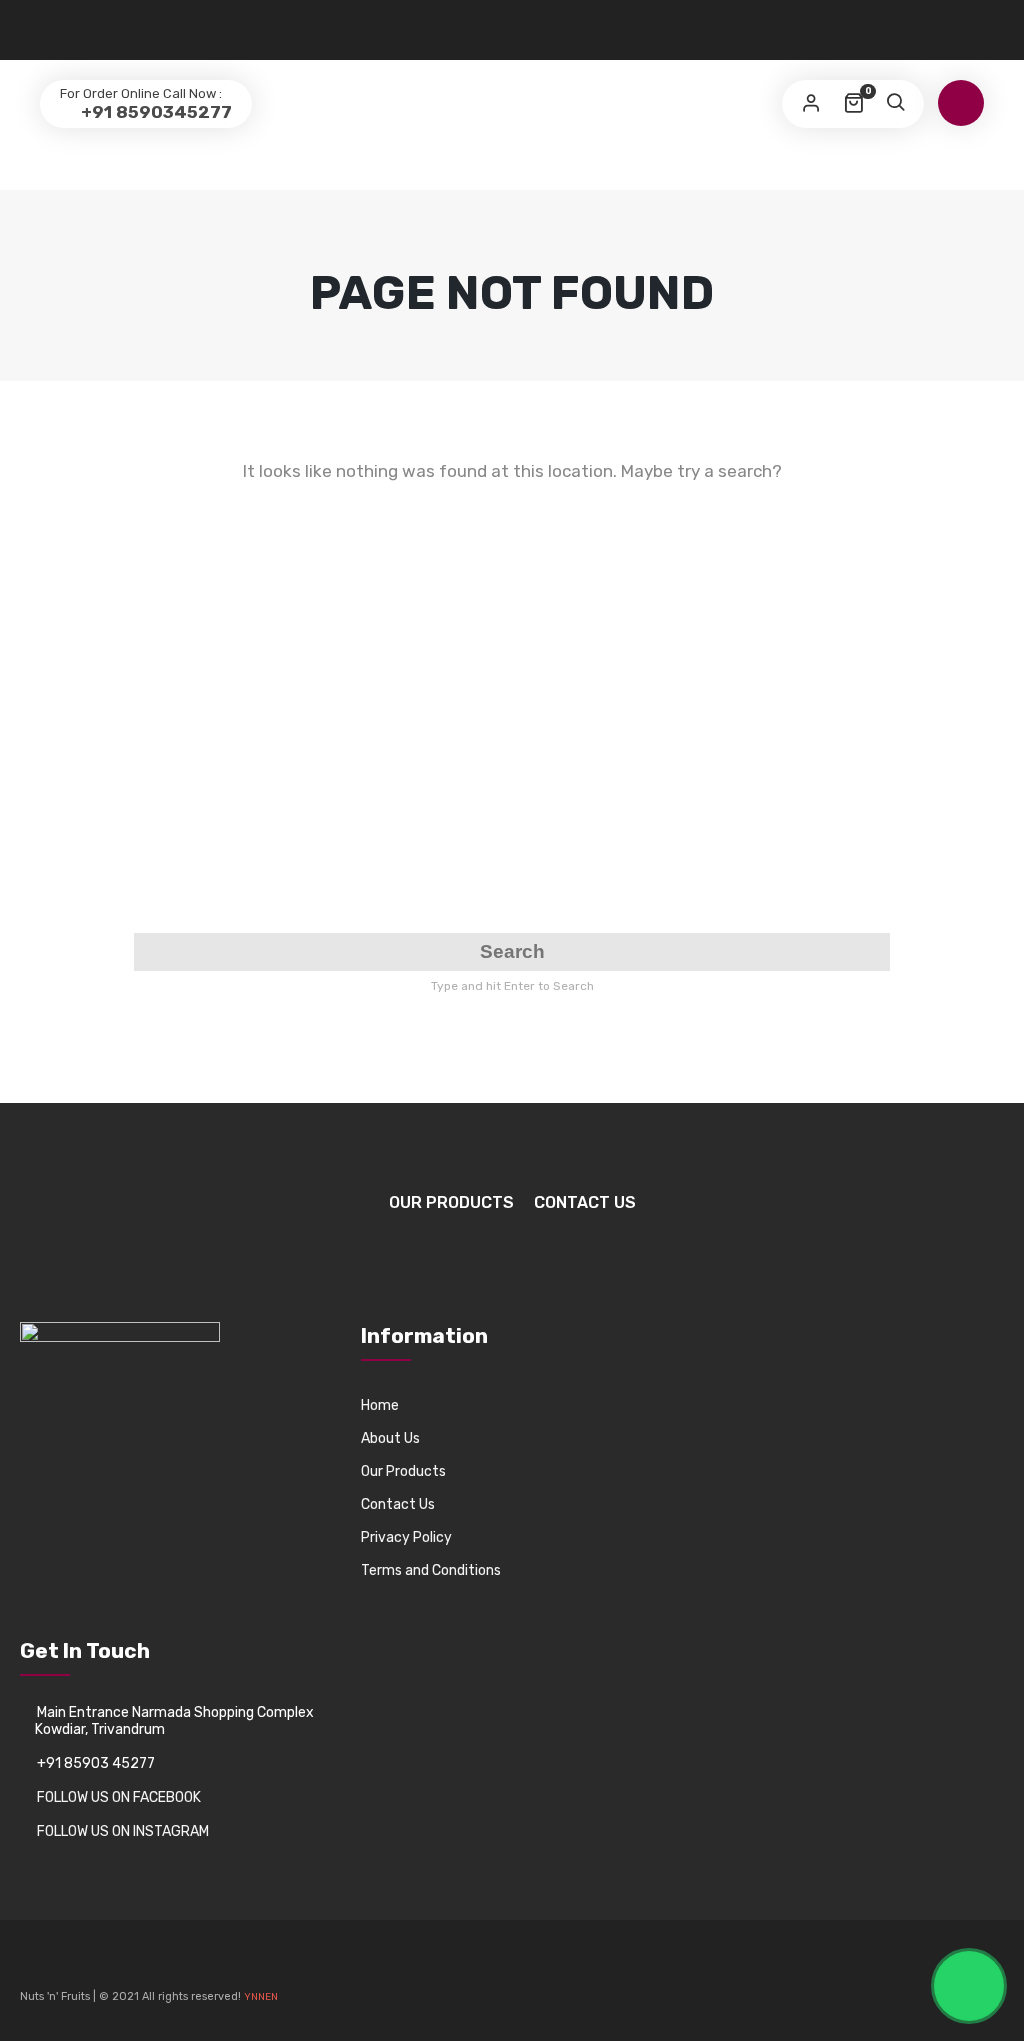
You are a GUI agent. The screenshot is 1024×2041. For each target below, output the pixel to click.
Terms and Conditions (431, 1570)
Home (380, 1405)
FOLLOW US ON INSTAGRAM (123, 1831)
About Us (390, 1438)
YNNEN (261, 1997)
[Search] (895, 104)
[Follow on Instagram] (70, 1966)
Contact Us (585, 1202)
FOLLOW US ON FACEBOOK (119, 1797)
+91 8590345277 (154, 112)
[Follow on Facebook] (36, 1966)
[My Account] (811, 104)
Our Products (451, 1202)
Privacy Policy (406, 1537)
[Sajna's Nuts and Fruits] (512, 62)
